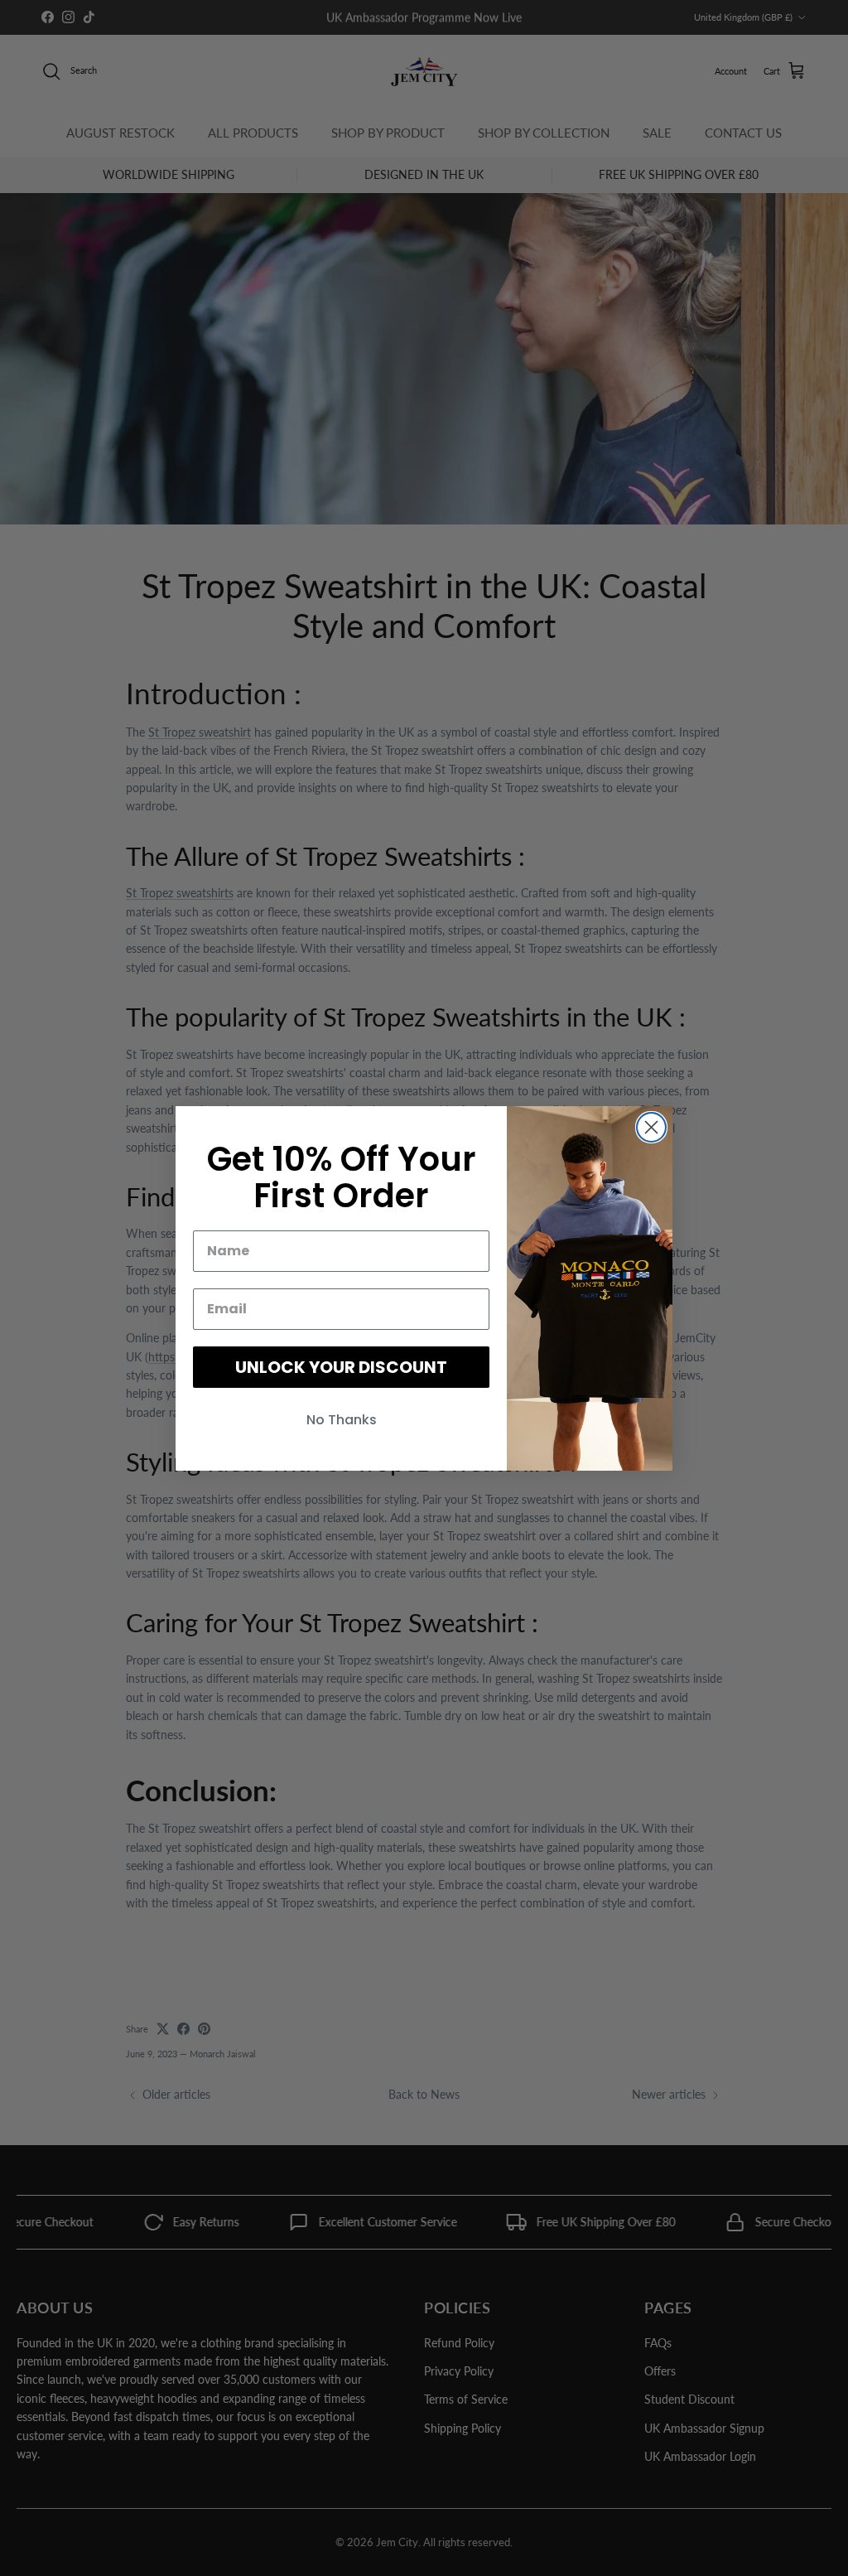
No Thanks (342, 1420)
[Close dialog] (651, 1127)
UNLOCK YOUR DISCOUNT (341, 1367)
